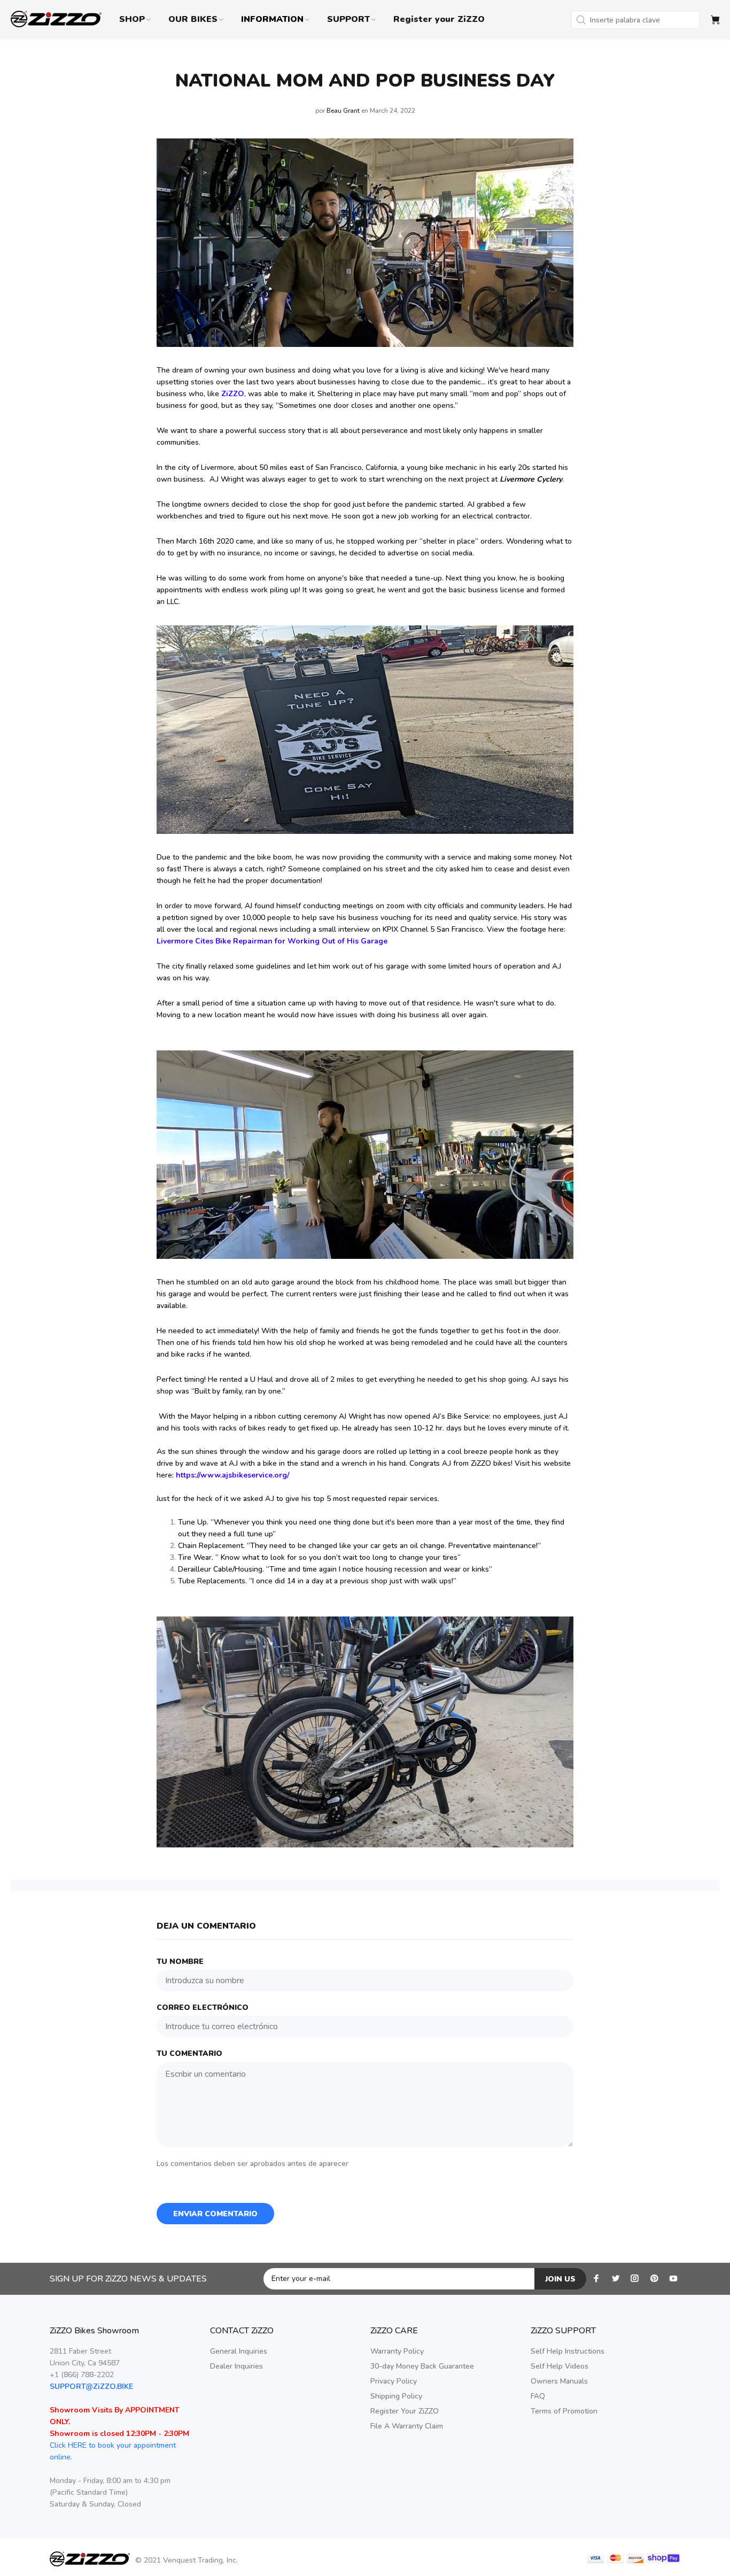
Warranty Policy (397, 2351)
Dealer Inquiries (236, 2366)
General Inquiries (239, 2351)
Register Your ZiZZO (405, 2411)
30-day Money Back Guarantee (422, 2366)
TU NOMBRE (180, 1962)
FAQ (538, 2396)
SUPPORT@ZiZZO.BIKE (91, 2387)
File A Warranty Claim (407, 2426)
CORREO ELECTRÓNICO (203, 2008)
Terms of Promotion (564, 2411)
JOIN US (560, 2279)
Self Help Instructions (568, 2351)
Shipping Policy (396, 2396)
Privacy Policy (394, 2381)
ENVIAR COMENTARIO (215, 2214)
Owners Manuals (559, 2381)
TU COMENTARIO (189, 2053)
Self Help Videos (560, 2366)
